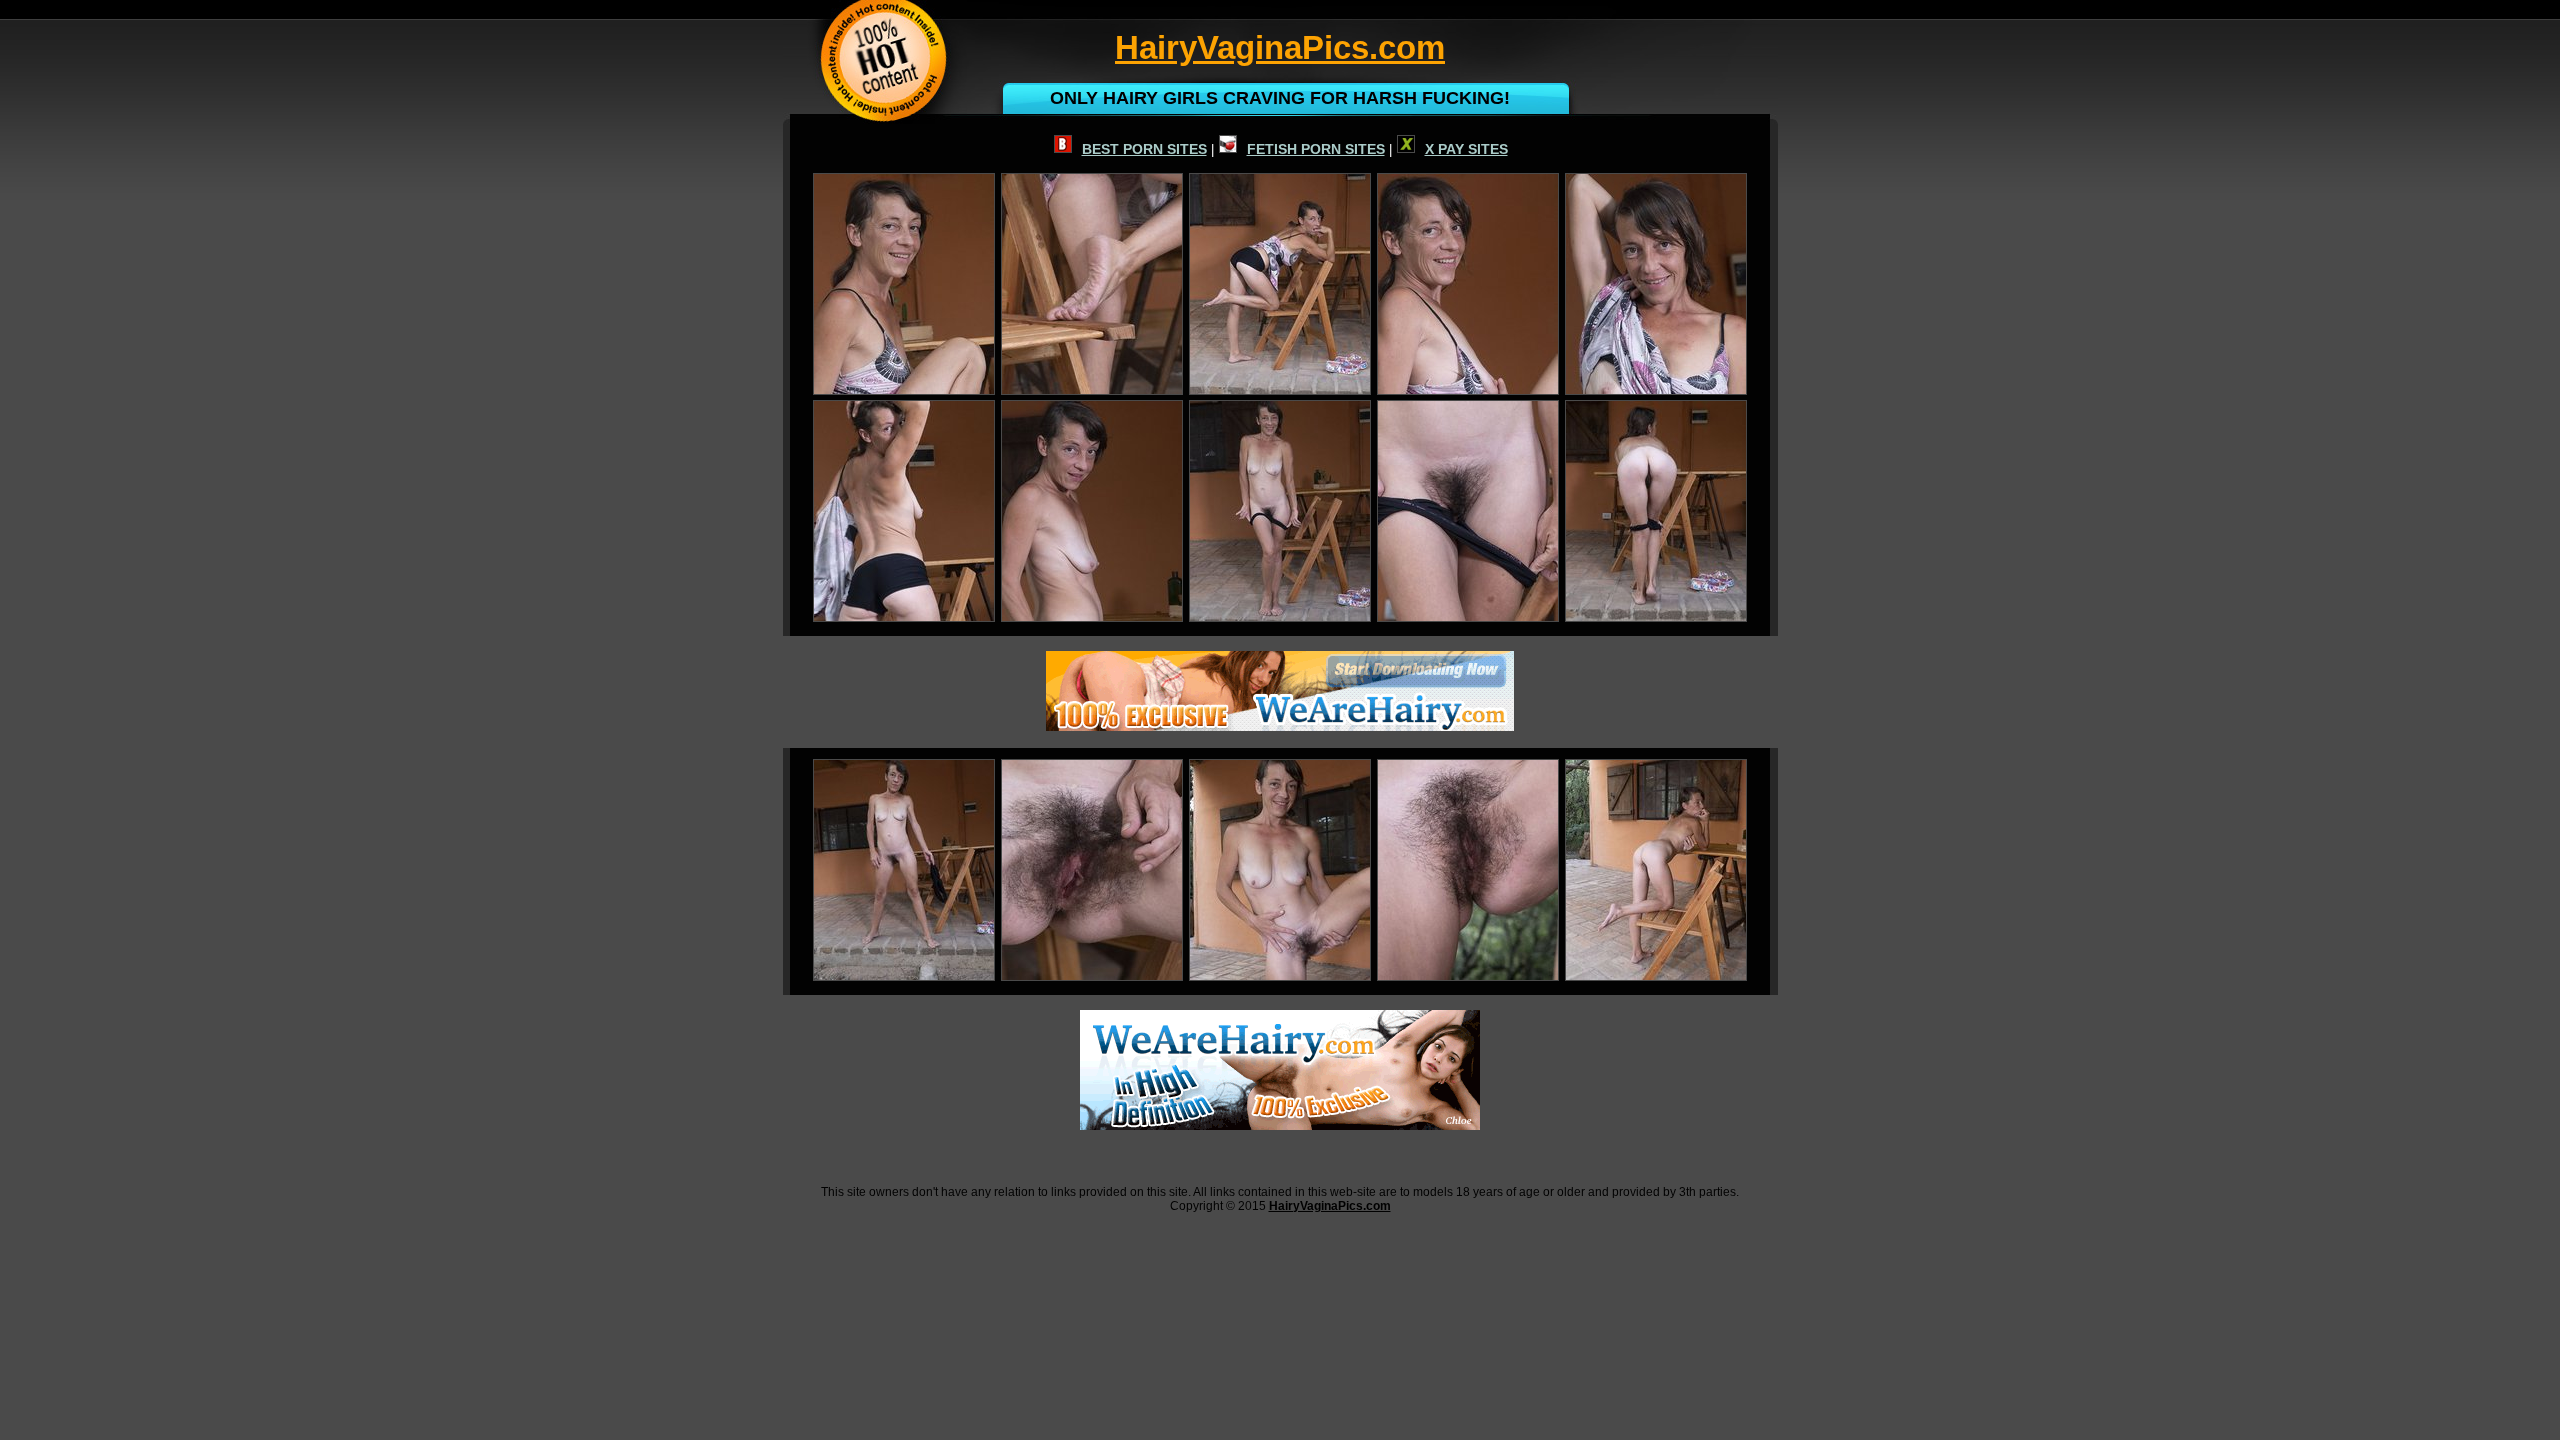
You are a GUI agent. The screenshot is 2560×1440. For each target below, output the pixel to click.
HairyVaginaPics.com (1330, 1206)
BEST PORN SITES (1144, 149)
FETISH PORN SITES (1316, 149)
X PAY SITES (1466, 149)
